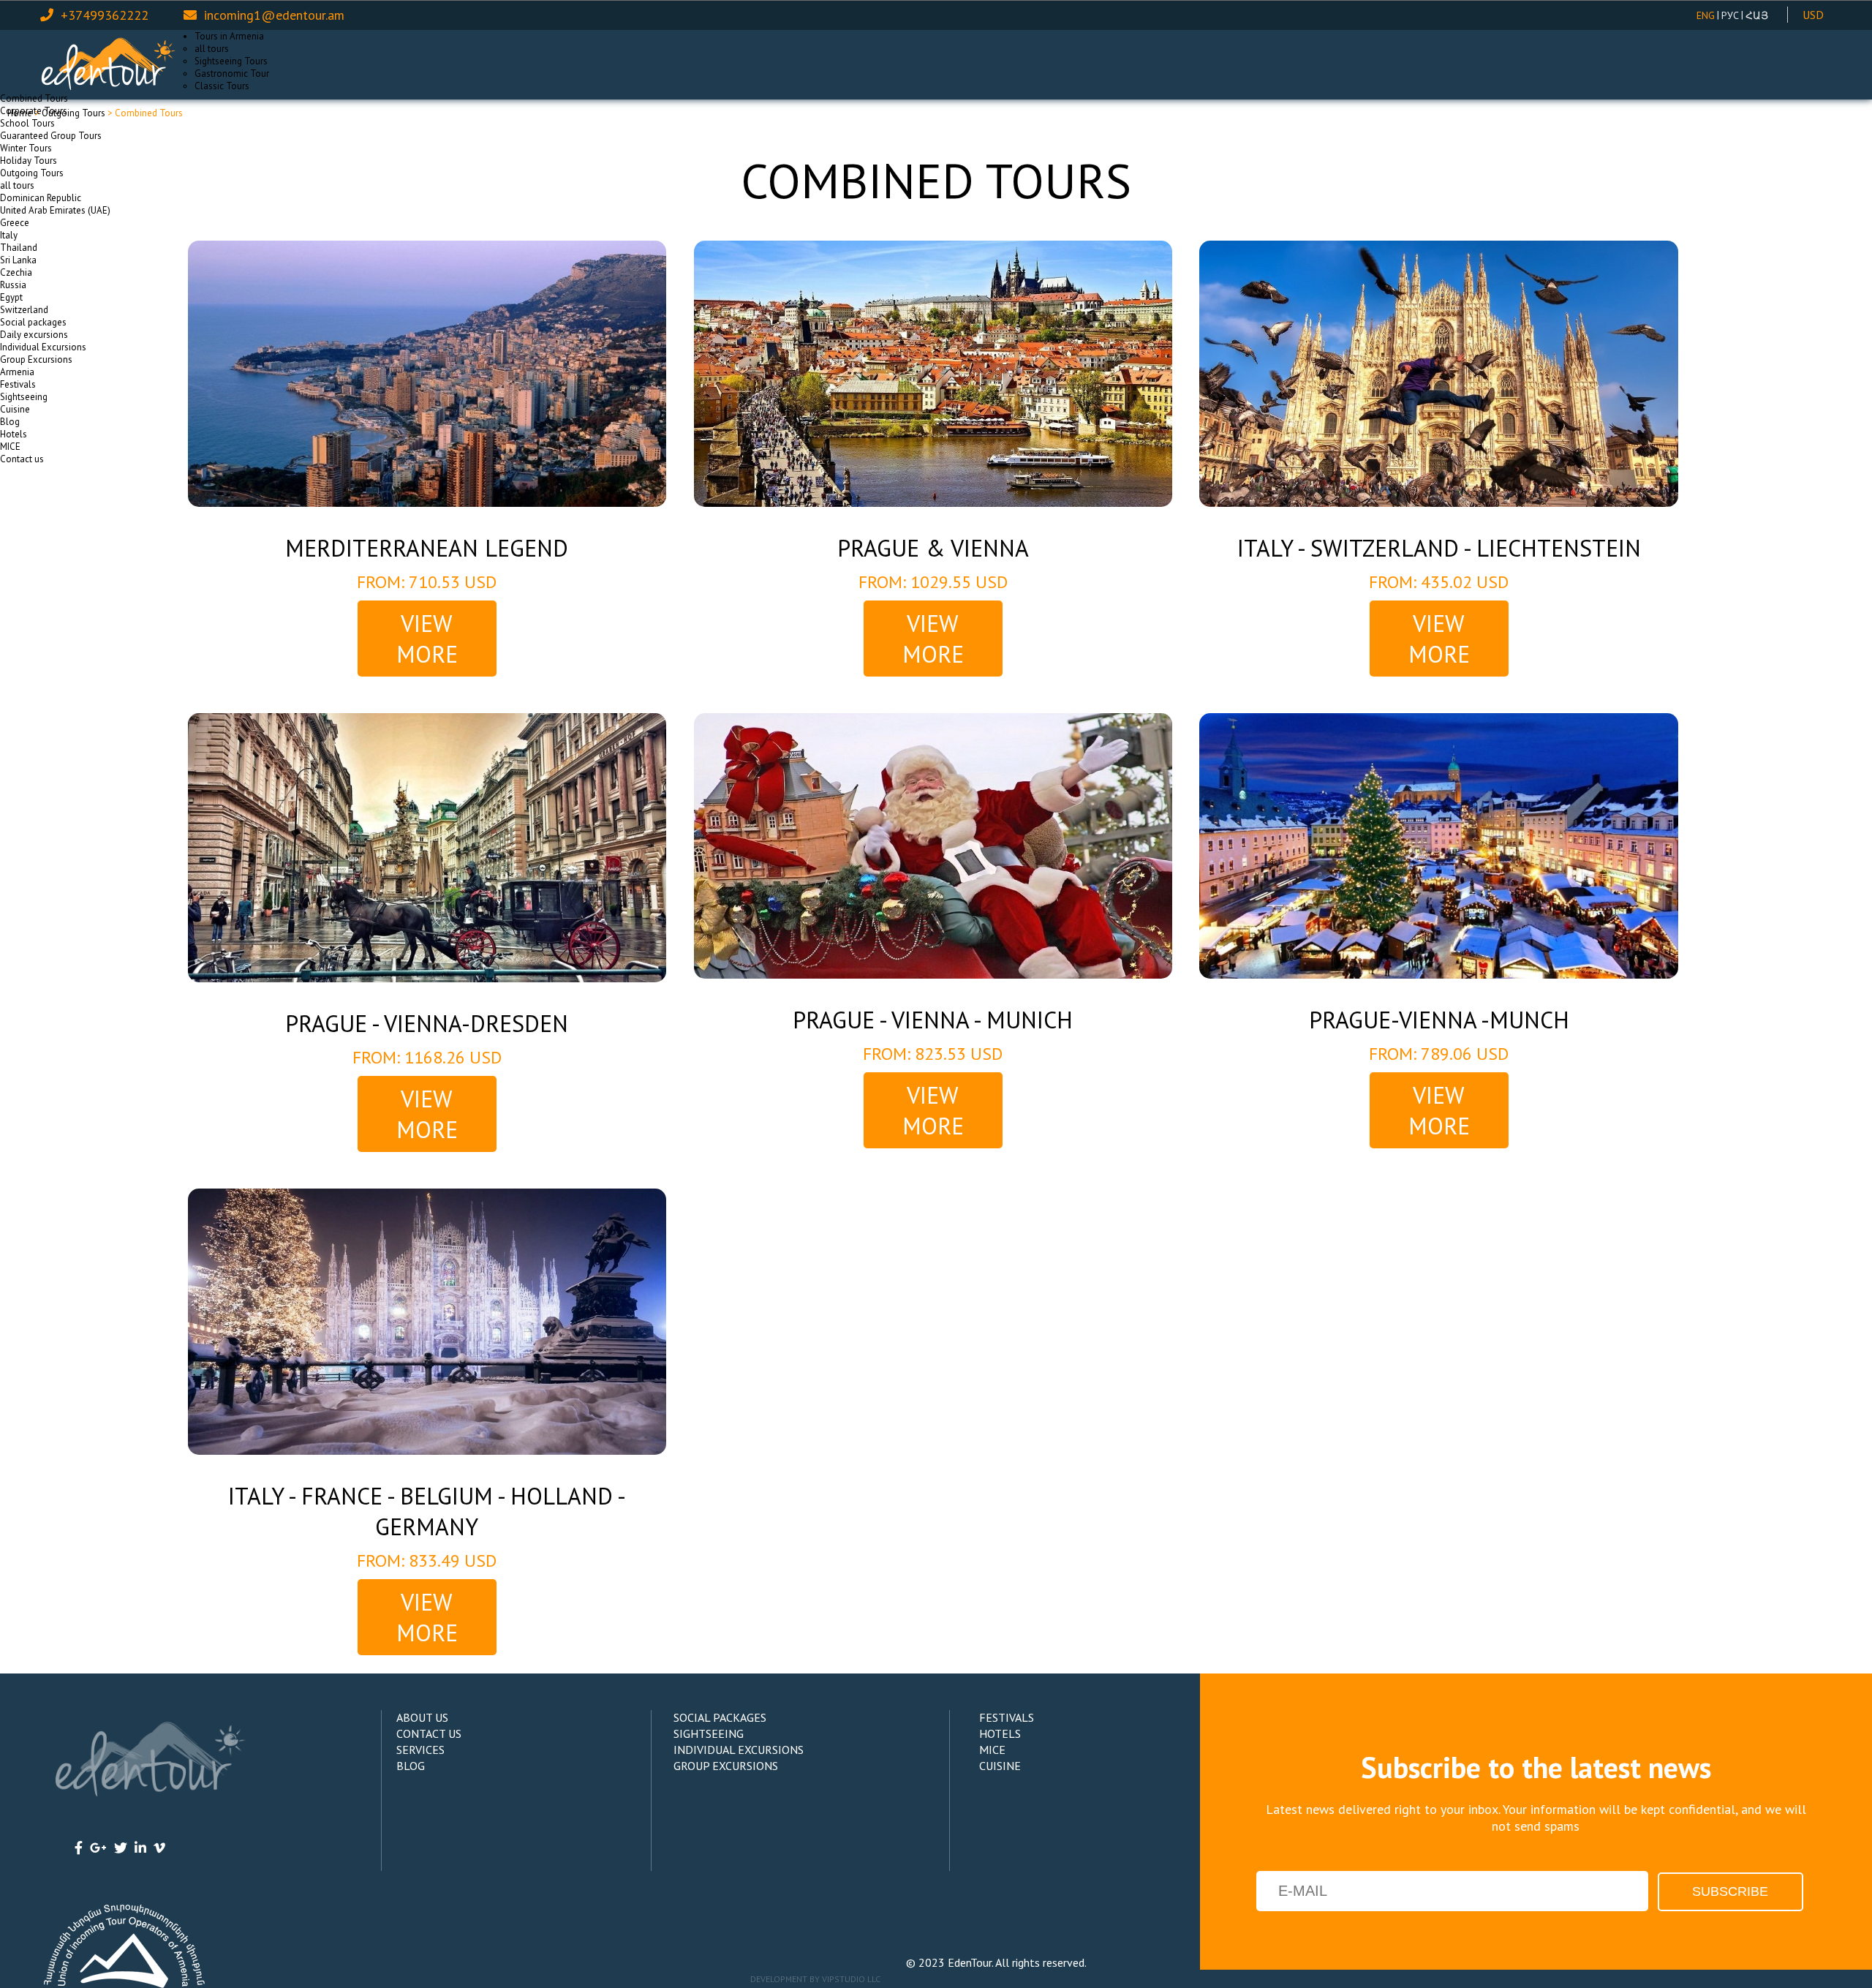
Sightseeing (24, 397)
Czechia (16, 272)
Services (420, 1750)
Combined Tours (34, 98)
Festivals (18, 384)
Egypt (11, 297)
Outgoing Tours (32, 173)
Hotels (14, 434)
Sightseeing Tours (231, 61)
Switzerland (24, 310)
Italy (9, 235)
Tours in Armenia (229, 36)
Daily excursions (34, 335)
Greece (15, 223)
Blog (10, 422)
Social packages (33, 322)
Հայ (1757, 15)
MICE (10, 447)
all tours (212, 49)
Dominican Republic (41, 198)
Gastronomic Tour (232, 74)
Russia (13, 285)
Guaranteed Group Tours (51, 136)
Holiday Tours (29, 161)
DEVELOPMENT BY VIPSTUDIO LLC (815, 1979)
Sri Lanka (18, 260)
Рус (1730, 15)
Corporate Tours (34, 111)
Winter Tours (26, 148)
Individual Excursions (43, 347)
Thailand (19, 248)
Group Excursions (36, 359)
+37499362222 (105, 15)
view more (427, 639)
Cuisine (15, 409)
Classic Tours (222, 86)
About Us (422, 1717)
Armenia (17, 372)
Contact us (22, 459)
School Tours (27, 123)
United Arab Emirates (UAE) (55, 210)
